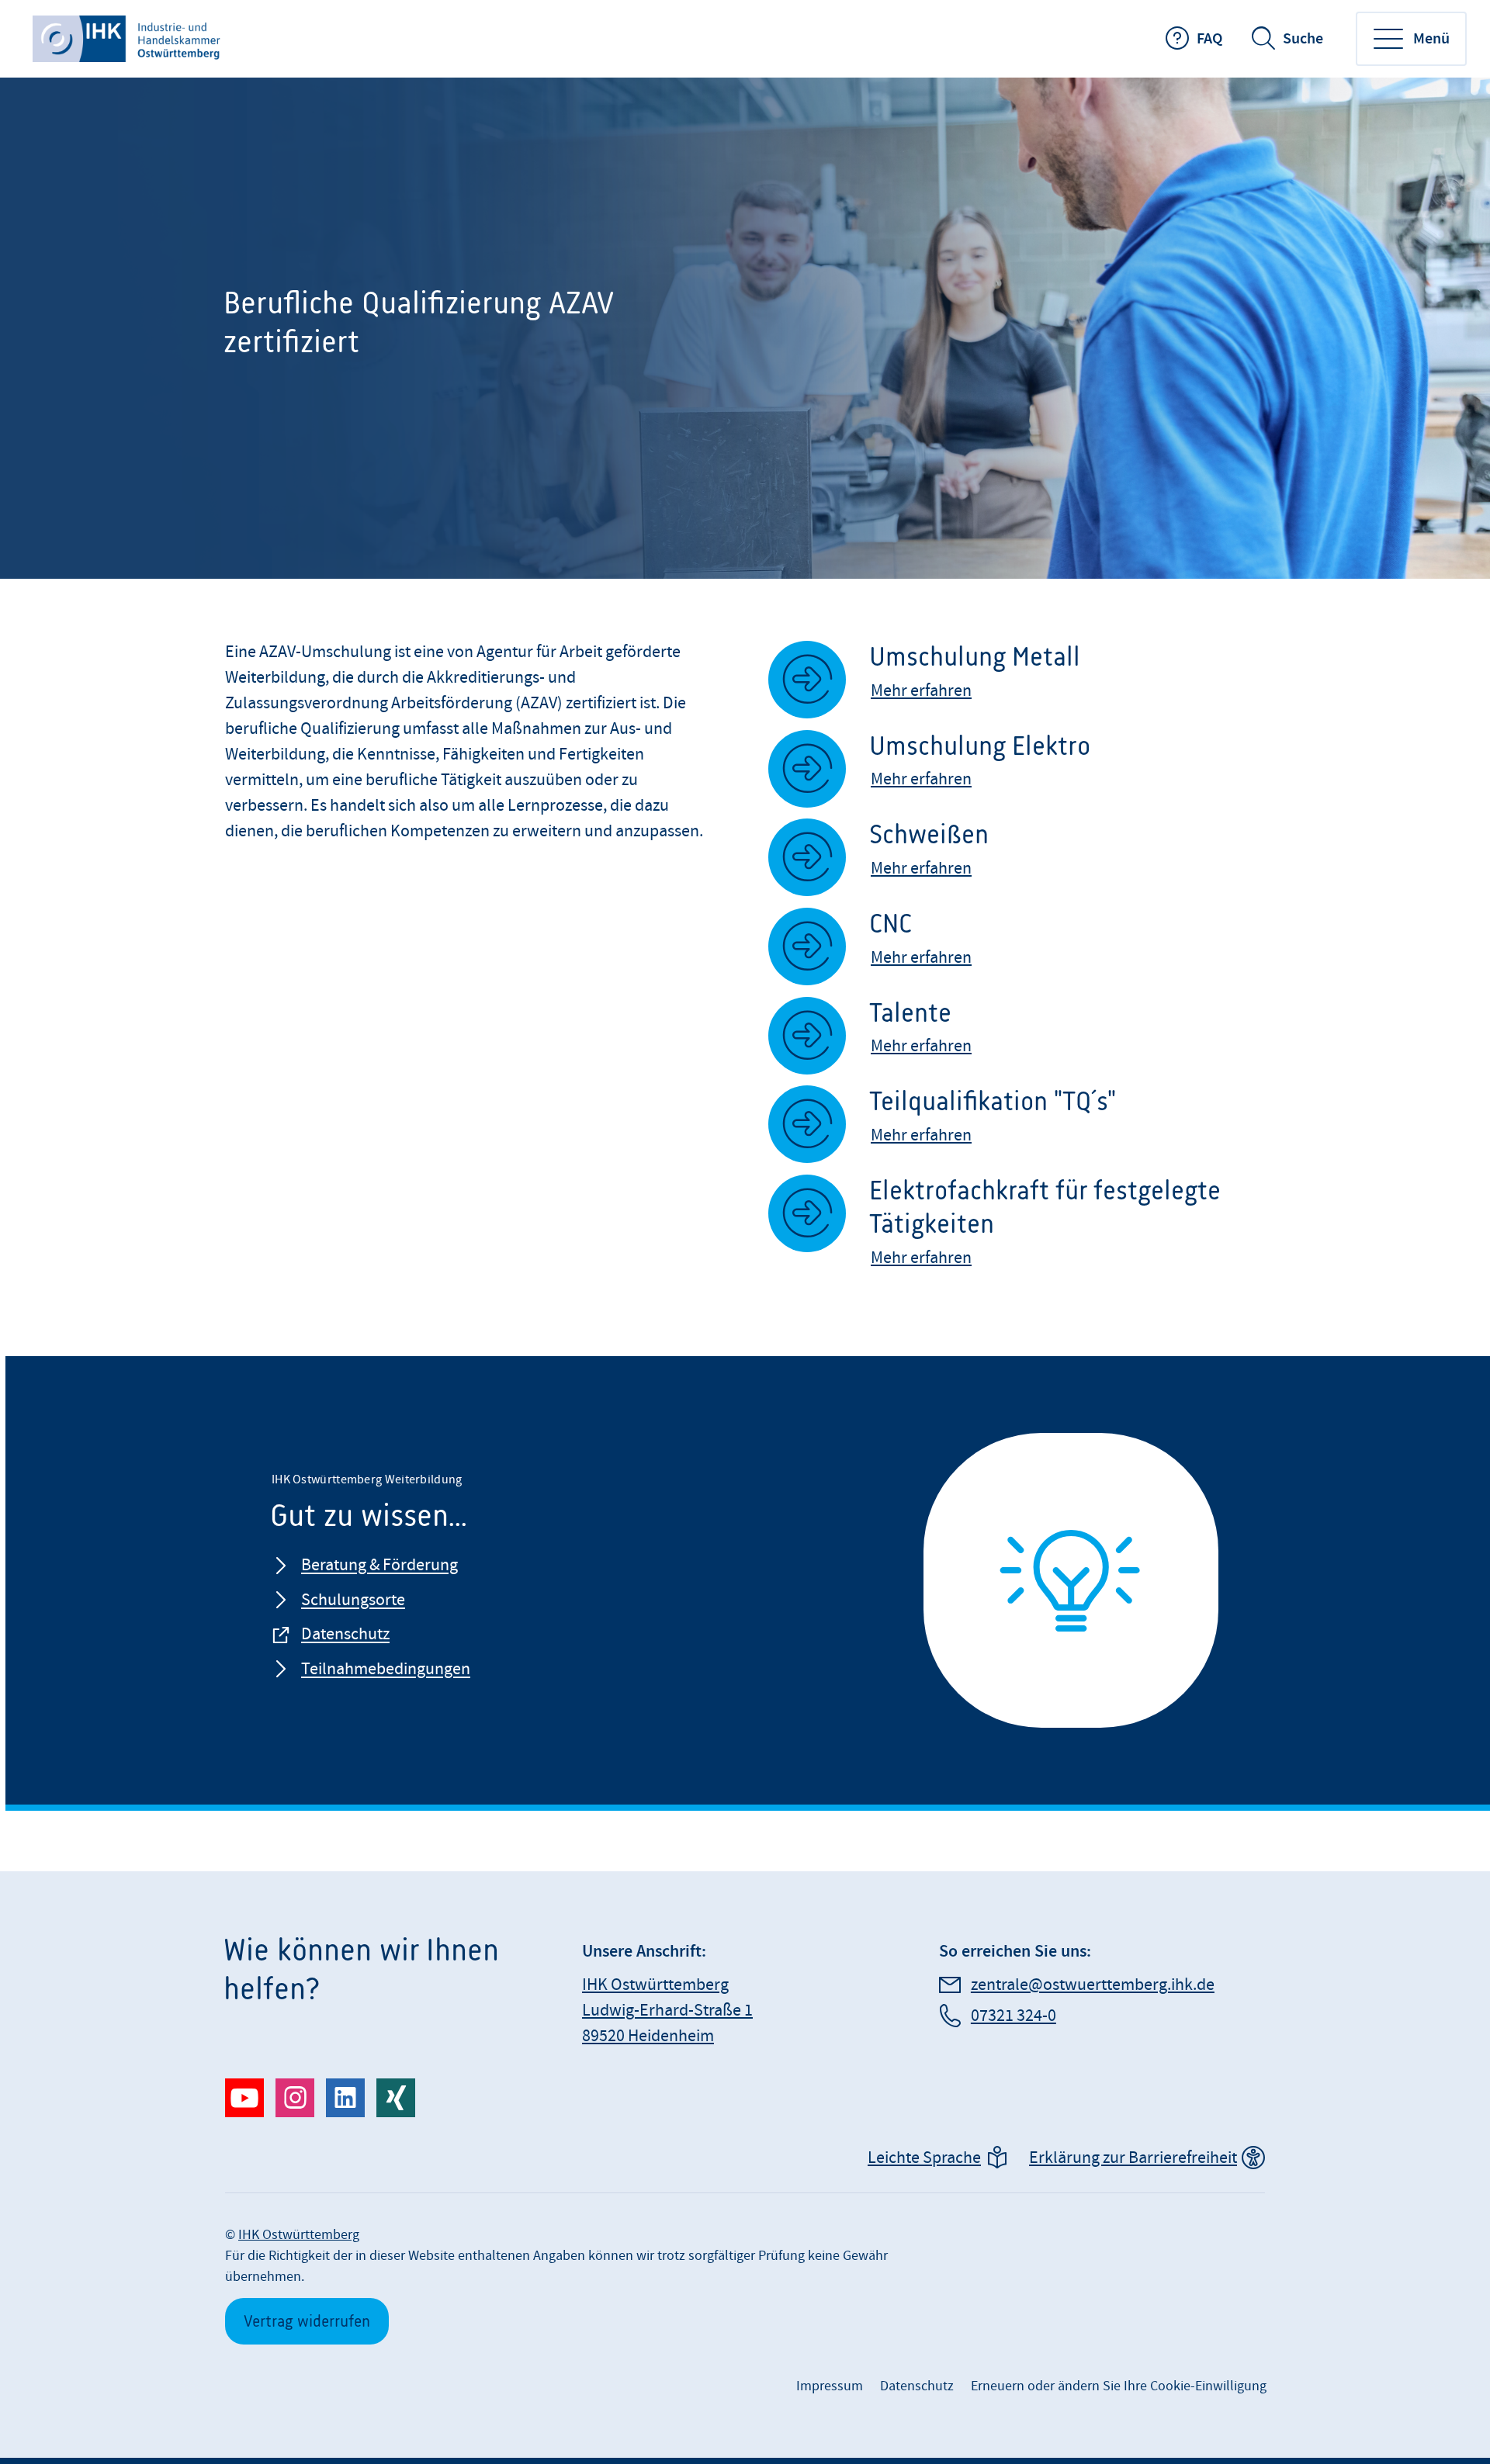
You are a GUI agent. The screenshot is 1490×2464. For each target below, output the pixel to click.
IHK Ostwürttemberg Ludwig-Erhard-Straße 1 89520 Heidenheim (667, 2011)
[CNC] (1068, 951)
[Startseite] (128, 39)
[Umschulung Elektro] (1068, 773)
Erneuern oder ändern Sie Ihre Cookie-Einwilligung (1119, 2386)
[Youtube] (244, 2098)
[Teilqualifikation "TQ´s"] (1068, 1128)
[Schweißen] (1068, 862)
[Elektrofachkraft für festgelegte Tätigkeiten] (1068, 1234)
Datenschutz (345, 1634)
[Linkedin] (345, 2098)
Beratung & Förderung (379, 1565)
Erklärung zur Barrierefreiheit (1133, 2158)
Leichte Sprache (924, 2158)
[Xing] (396, 2098)
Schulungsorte (353, 1600)
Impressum (830, 2386)
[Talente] (1068, 1040)
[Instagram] (295, 2098)
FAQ (1209, 39)
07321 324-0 (1014, 2016)
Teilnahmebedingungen (386, 1669)
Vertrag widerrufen (307, 2321)
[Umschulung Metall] (1068, 684)
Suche (1303, 39)
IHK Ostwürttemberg (299, 2235)
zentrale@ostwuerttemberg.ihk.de (1093, 1985)
